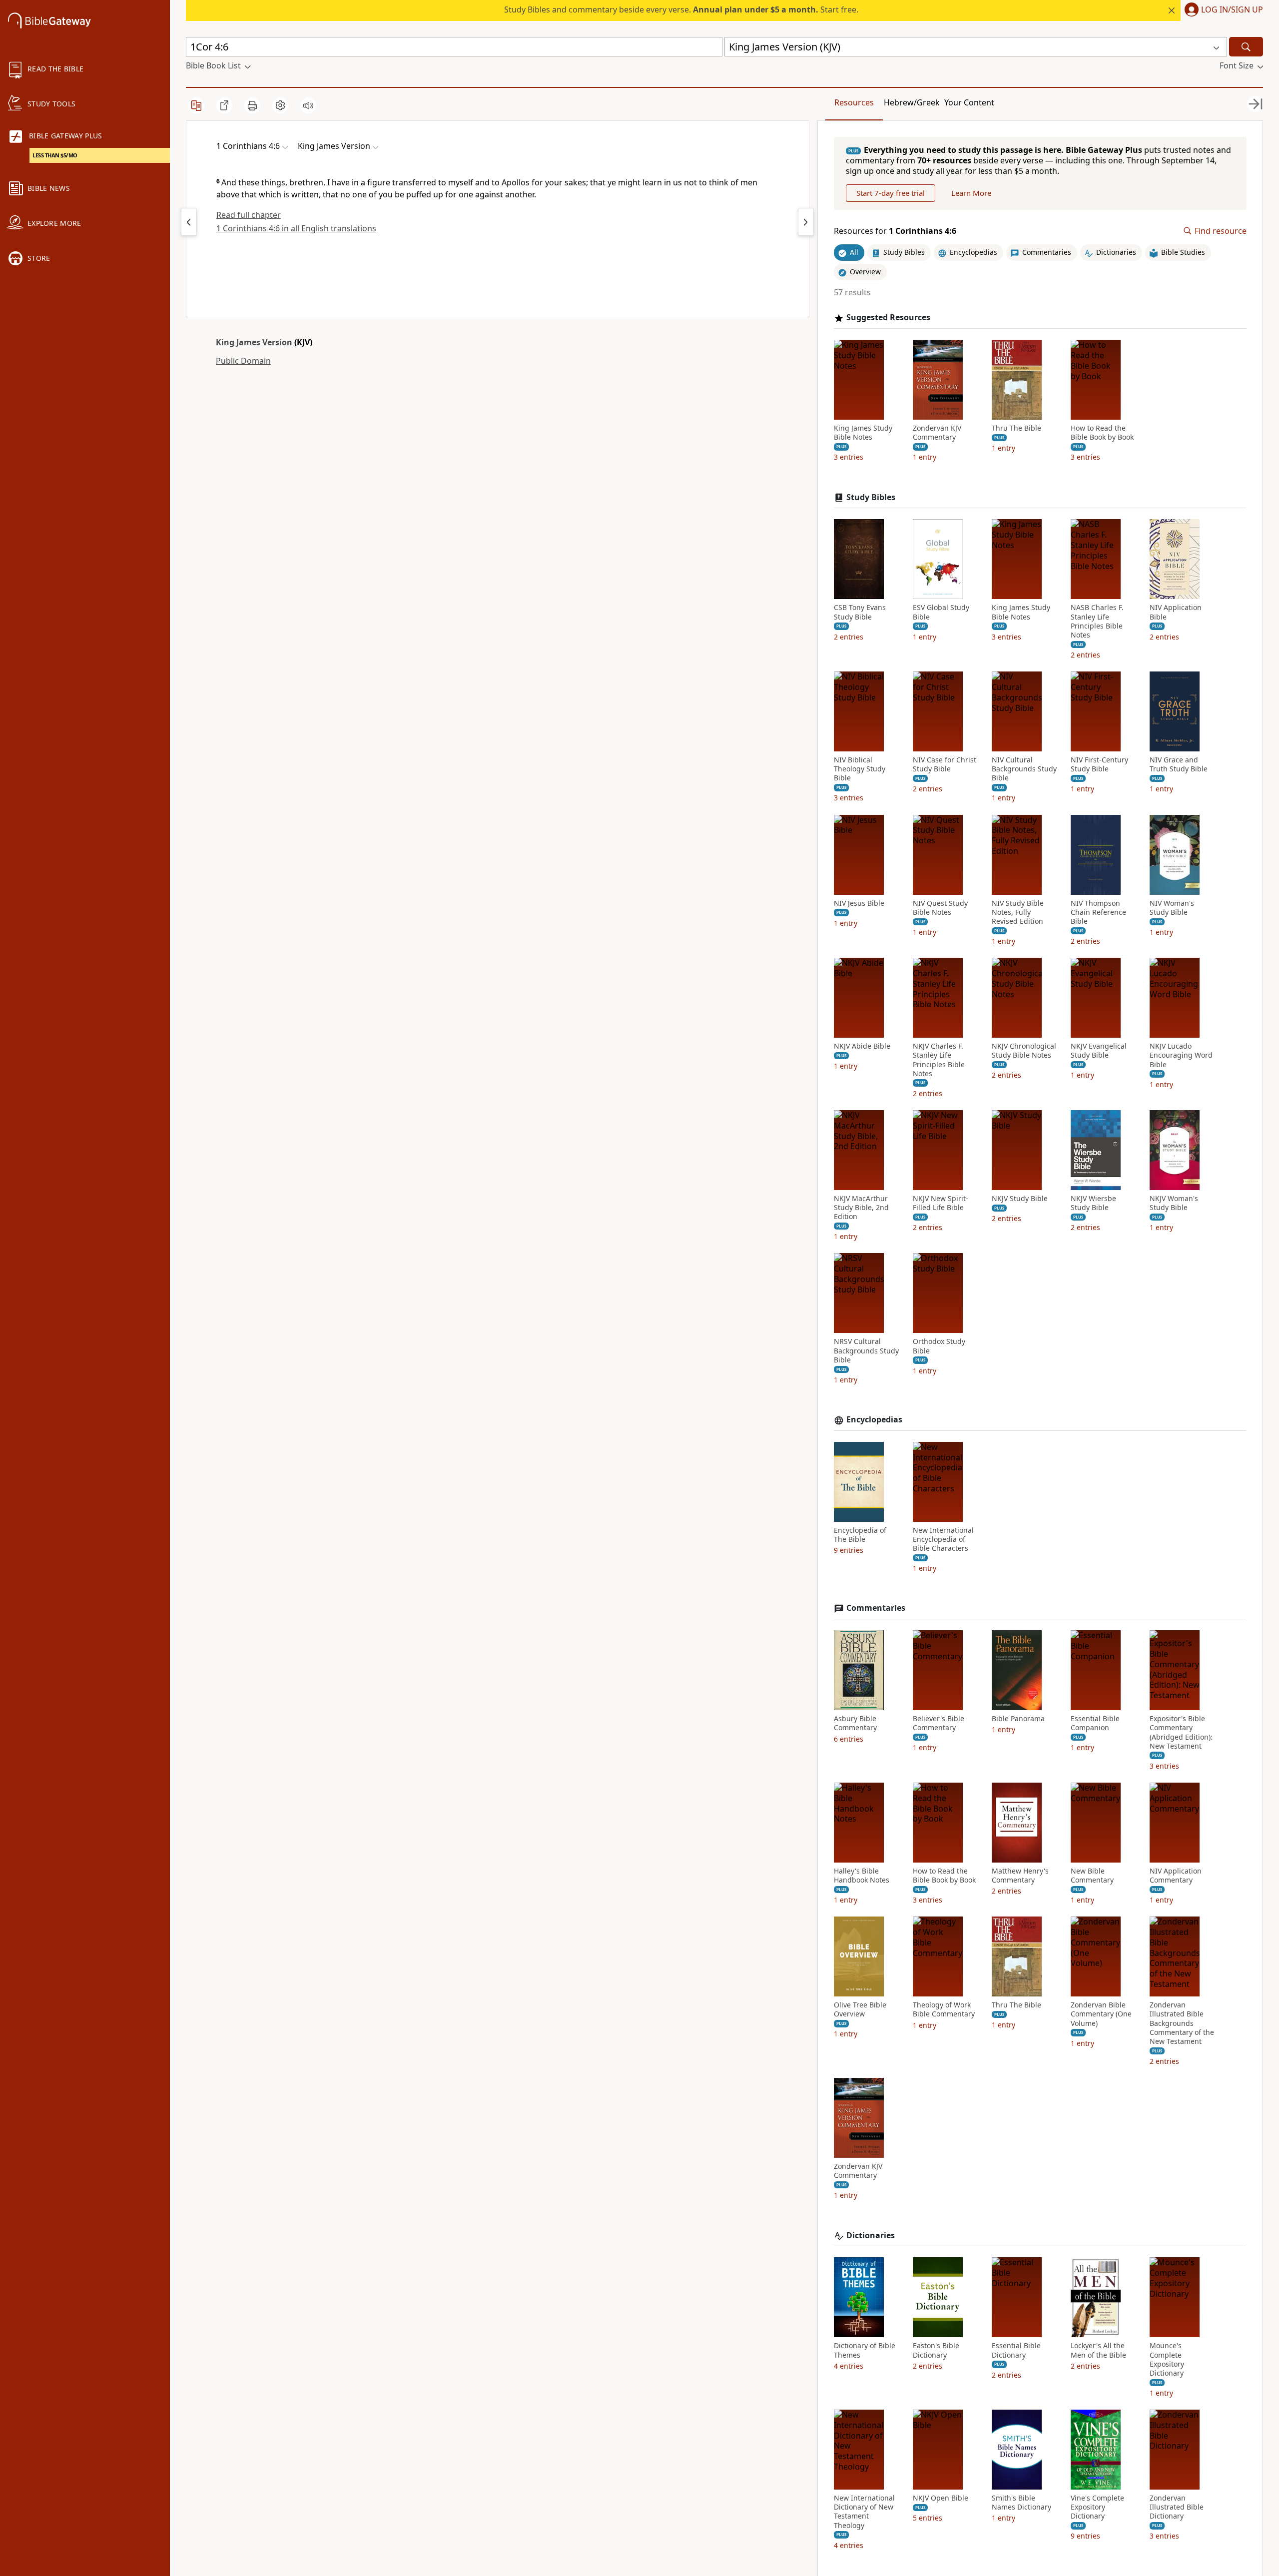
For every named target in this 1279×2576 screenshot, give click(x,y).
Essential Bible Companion (1095, 1723)
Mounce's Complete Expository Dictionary (1167, 2359)
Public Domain (243, 361)
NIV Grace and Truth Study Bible (1179, 764)
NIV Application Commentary (1176, 1876)
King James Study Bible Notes (863, 433)
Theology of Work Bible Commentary (944, 2009)
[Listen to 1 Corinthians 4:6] (308, 105)
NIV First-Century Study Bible (1099, 764)
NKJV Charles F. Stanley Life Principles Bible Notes (939, 1060)
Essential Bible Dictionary (1016, 2350)
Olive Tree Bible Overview (860, 2009)
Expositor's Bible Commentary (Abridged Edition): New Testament (1181, 1732)
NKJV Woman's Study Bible (1174, 1203)
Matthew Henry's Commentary (1020, 1876)
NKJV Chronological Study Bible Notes (1024, 1051)
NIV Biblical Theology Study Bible (860, 769)
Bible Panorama (1018, 1719)
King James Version (254, 342)
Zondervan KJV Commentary (937, 433)
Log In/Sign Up (1232, 10)
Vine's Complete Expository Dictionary (1097, 2507)
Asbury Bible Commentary (855, 1723)
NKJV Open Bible (941, 2498)
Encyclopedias (874, 1420)
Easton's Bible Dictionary (936, 2350)
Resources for (895, 231)
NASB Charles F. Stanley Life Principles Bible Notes (1097, 621)
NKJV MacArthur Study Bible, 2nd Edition (861, 1208)
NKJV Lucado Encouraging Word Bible (1181, 1055)
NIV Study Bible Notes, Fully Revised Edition (1018, 912)
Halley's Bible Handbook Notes (862, 1876)
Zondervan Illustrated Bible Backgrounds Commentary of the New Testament (1182, 2023)
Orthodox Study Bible (939, 1346)
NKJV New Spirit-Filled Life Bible (941, 1203)
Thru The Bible (1016, 428)
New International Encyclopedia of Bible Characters (943, 1539)
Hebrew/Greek (912, 102)
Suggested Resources (888, 318)
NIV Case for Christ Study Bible (945, 764)
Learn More (971, 193)
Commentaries (876, 1608)
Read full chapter (249, 215)
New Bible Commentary (1092, 1876)
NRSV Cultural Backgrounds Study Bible (866, 1350)
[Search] (1246, 47)
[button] (1222, 10)
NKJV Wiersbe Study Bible (1093, 1203)
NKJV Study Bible (1020, 1199)
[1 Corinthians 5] (806, 222)
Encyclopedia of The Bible (860, 1535)
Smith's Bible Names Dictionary (1021, 2503)
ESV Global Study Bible (941, 612)
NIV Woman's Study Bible (1172, 908)
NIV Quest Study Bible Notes (940, 908)
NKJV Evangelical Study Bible (1099, 1051)
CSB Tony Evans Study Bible (860, 612)
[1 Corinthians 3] (189, 222)
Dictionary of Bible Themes (865, 2350)
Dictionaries (871, 2236)
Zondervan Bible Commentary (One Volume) (1101, 2014)
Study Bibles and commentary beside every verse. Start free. (681, 9)
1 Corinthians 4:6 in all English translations (296, 228)
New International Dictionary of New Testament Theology (864, 2512)
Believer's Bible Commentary (939, 1723)
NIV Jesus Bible (859, 903)
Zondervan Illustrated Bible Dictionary (1177, 2507)
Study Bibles (871, 497)
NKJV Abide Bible (862, 1046)
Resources (854, 102)
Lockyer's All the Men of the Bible (1098, 2350)
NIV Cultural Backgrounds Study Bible (1024, 769)
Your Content (969, 102)
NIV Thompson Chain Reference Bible (1098, 912)
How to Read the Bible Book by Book (1102, 433)
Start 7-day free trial (891, 193)
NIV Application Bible (1176, 612)
